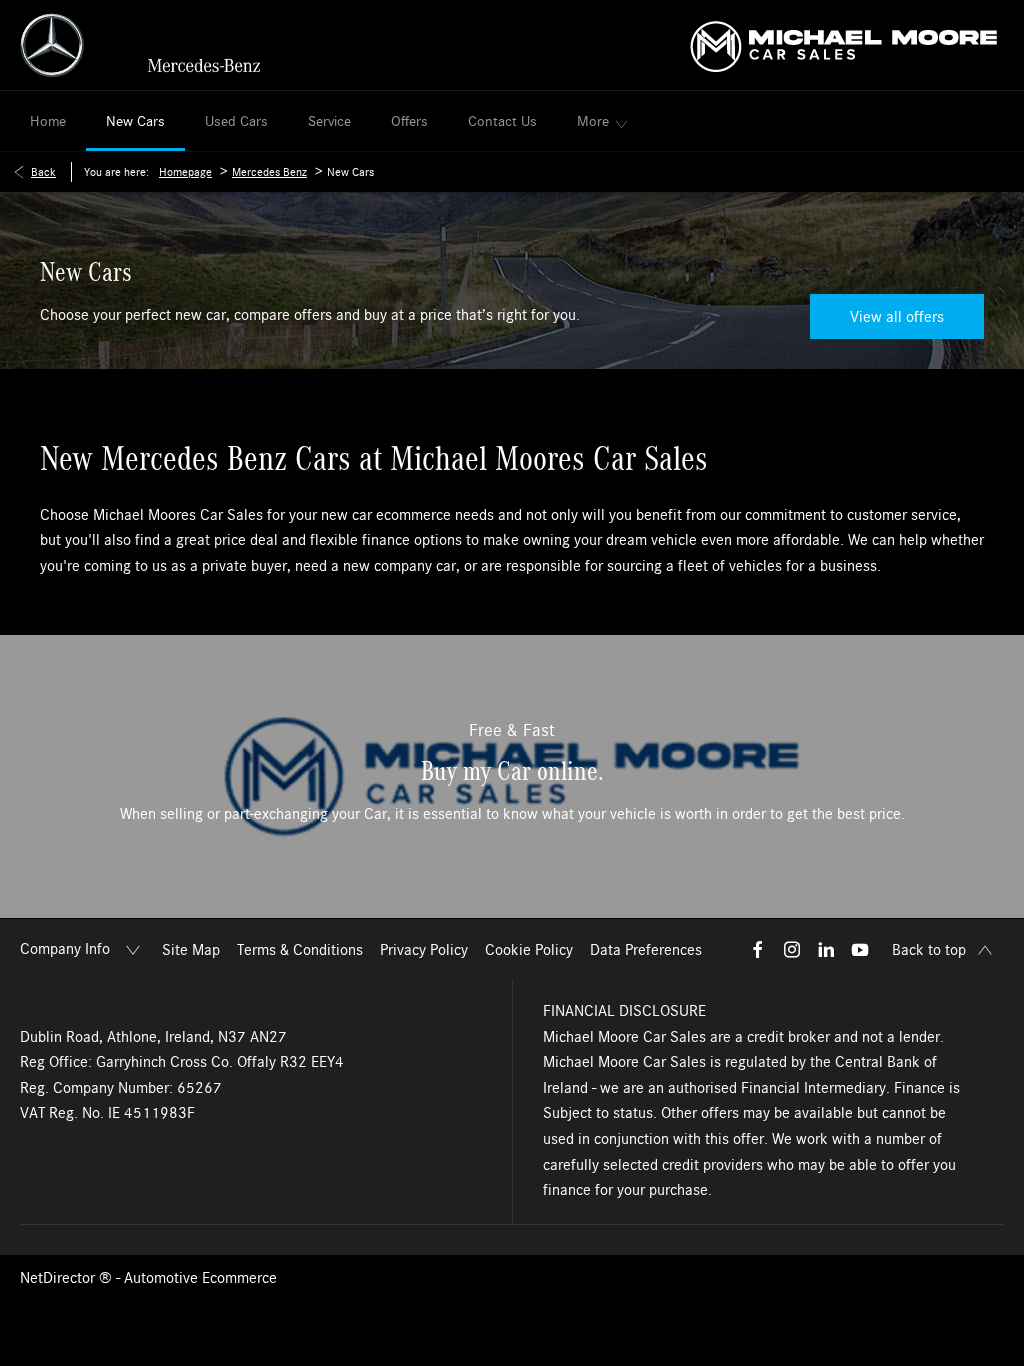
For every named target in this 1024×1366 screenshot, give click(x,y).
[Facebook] (758, 949)
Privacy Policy (424, 950)
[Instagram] (792, 949)
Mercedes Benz (269, 172)
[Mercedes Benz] (140, 45)
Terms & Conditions (300, 950)
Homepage (185, 172)
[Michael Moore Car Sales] (844, 45)
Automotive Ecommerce (200, 1278)
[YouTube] (860, 949)
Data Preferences (646, 950)
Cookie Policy (529, 950)
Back (43, 172)
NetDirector (59, 1278)
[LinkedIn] (826, 949)
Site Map (191, 950)
